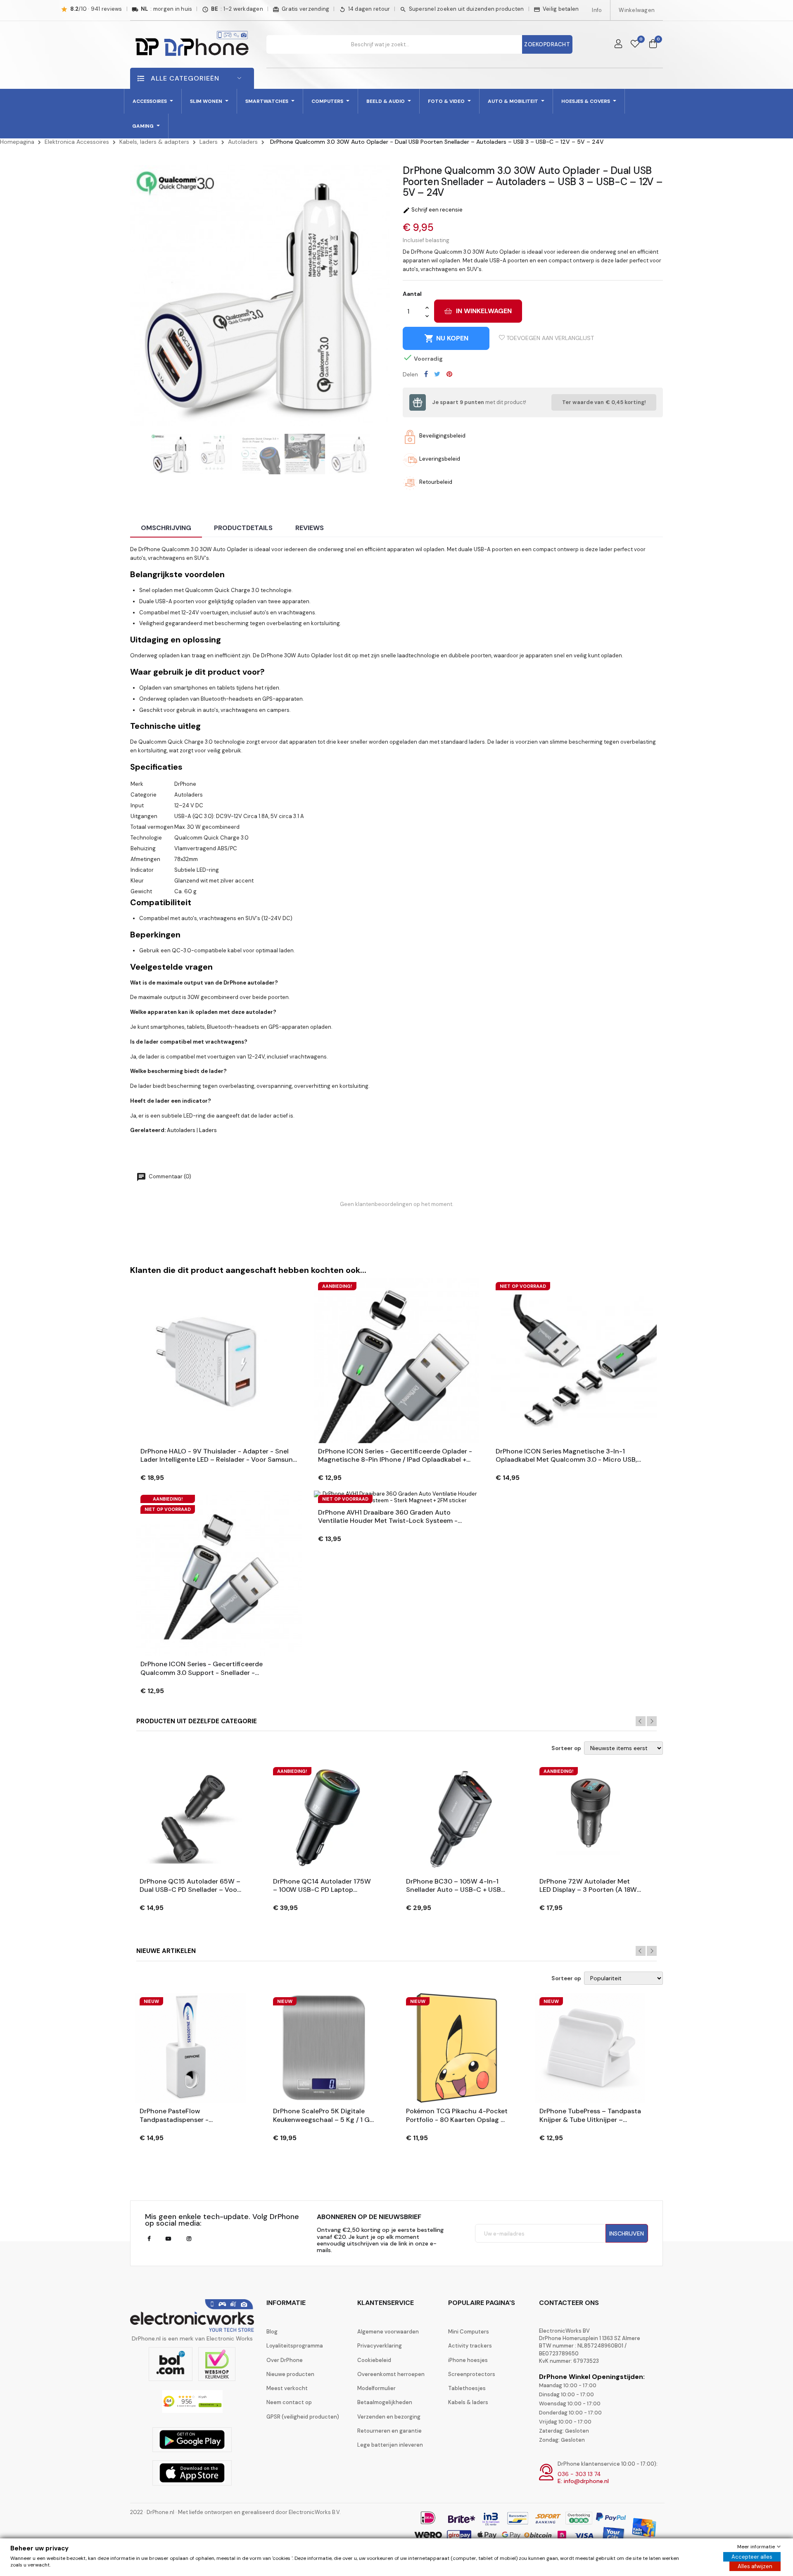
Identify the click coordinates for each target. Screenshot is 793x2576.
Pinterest (449, 374)
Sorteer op (566, 1748)
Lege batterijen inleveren (390, 2445)
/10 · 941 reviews (96, 9)
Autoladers (181, 1130)
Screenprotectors (472, 2374)
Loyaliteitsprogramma (295, 2346)
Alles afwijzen (755, 2566)
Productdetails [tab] (243, 528)
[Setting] (618, 44)
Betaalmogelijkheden (385, 2402)
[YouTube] (168, 2239)
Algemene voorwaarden (388, 2332)
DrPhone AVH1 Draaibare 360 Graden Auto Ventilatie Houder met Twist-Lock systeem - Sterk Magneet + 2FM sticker (388, 1517)
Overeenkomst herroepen (391, 2374)
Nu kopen (446, 338)
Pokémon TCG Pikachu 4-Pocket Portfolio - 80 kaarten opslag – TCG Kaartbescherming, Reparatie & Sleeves (457, 2116)
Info (597, 10)
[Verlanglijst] (635, 44)
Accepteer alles (752, 2557)
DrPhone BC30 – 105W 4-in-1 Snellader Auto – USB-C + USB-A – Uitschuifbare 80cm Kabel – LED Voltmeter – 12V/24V (456, 1886)
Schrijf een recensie (433, 210)
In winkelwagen (484, 311)
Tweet (437, 374)
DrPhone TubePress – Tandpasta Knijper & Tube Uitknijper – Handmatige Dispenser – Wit (590, 2116)
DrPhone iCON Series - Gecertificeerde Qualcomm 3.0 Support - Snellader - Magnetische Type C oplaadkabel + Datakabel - (215, 1669)
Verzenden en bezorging (389, 2417)
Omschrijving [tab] (166, 528)
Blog (272, 2332)
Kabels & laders (468, 2402)
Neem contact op (289, 2402)
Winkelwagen (637, 10)
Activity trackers (470, 2346)
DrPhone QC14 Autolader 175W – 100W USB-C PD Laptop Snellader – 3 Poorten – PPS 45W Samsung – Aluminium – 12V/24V (322, 1886)
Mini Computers (469, 2332)
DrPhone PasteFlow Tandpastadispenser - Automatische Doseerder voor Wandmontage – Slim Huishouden (187, 2116)
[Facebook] (149, 2239)
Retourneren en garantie (389, 2431)
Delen (426, 374)
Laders (208, 1130)
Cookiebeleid (374, 2360)
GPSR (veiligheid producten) (303, 2417)
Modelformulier (376, 2388)
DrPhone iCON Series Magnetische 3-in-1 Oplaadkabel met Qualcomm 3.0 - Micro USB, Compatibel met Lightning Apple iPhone (566, 1456)
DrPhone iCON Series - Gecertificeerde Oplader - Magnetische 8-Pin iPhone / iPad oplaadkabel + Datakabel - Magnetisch (395, 1456)
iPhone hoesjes (468, 2360)
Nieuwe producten (290, 2374)
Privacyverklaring (380, 2346)
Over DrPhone (285, 2360)
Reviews (310, 528)
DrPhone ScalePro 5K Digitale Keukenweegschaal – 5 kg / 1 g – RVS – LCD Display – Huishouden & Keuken (321, 2116)
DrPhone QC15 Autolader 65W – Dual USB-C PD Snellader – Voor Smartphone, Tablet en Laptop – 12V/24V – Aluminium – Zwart (190, 1886)
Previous (641, 1721)
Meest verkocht (287, 2388)
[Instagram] (189, 2239)
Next (652, 1721)
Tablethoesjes (467, 2388)
